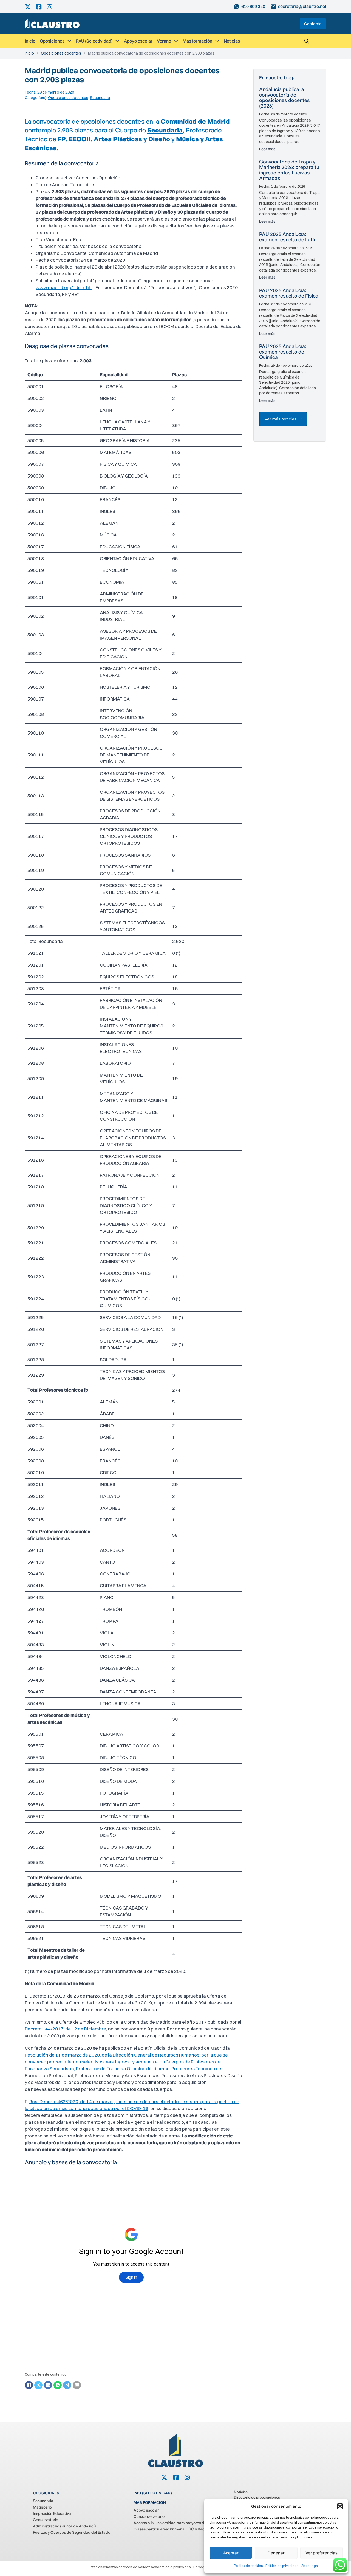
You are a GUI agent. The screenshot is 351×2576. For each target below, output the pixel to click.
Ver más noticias (281, 419)
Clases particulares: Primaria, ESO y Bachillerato (176, 2529)
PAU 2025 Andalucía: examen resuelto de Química (283, 352)
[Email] (77, 2385)
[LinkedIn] (48, 2385)
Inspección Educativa (52, 2513)
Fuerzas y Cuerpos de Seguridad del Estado (72, 2532)
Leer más (267, 149)
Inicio (30, 41)
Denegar (276, 2553)
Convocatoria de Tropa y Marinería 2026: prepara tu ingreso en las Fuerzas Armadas (289, 170)
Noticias (232, 41)
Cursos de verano (149, 2516)
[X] (38, 2385)
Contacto (313, 24)
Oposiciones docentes (61, 53)
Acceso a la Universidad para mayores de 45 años (177, 2523)
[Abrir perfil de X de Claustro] (30, 7)
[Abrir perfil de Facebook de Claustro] (42, 7)
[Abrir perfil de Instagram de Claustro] (52, 7)
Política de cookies (248, 2566)
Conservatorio (46, 2520)
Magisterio (42, 2507)
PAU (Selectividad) (94, 41)
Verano (164, 41)
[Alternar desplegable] (69, 41)
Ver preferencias (322, 2553)
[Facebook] (29, 2385)
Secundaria (100, 98)
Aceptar (231, 2553)
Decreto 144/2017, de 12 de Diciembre (65, 2029)
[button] (340, 2506)
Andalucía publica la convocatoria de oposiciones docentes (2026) (285, 97)
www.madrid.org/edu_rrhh (64, 287)
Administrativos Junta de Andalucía (65, 2526)
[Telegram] (67, 2385)
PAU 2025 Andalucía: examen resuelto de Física (289, 293)
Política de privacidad (282, 2566)
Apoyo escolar (138, 41)
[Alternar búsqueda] (307, 41)
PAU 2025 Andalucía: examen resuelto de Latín (288, 237)
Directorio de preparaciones (257, 2497)
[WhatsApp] (58, 2385)
